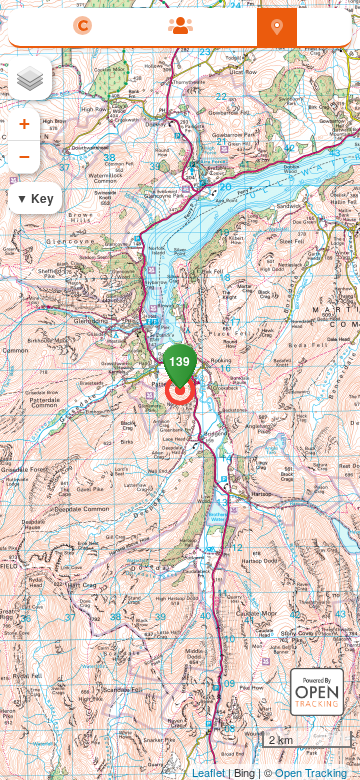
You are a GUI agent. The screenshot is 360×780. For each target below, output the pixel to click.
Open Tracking (311, 772)
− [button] (24, 156)
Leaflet (208, 772)
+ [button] (24, 123)
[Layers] (30, 78)
